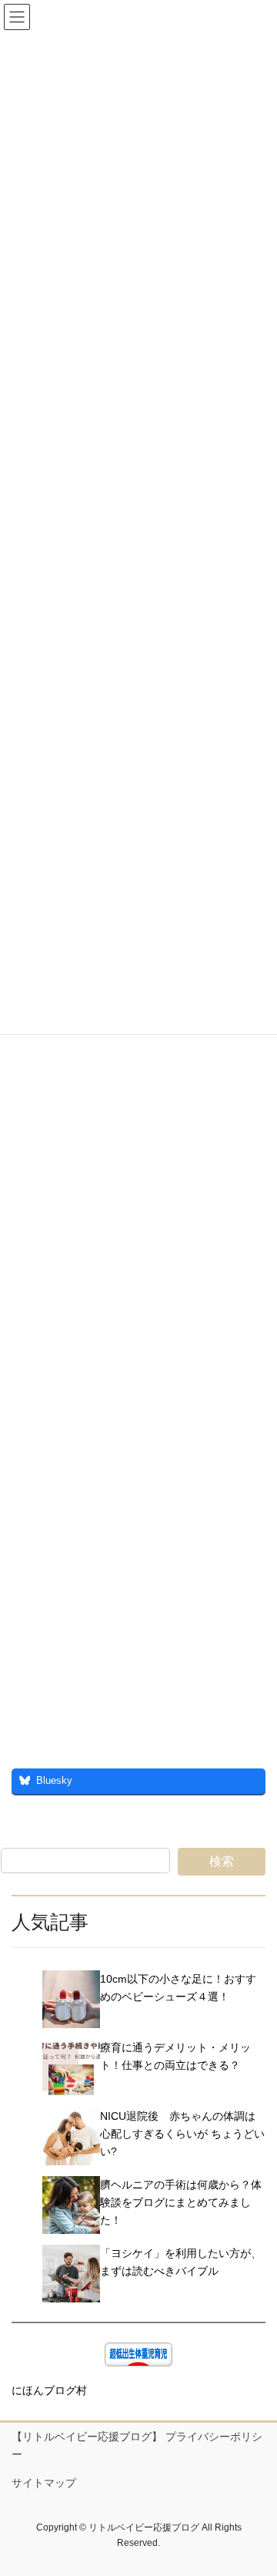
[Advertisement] (138, 1130)
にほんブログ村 (49, 2390)
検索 (222, 1861)
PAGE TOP (255, 2485)
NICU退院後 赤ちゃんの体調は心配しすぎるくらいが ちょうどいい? (182, 2134)
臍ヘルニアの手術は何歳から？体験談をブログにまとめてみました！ (181, 2202)
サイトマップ (44, 2483)
